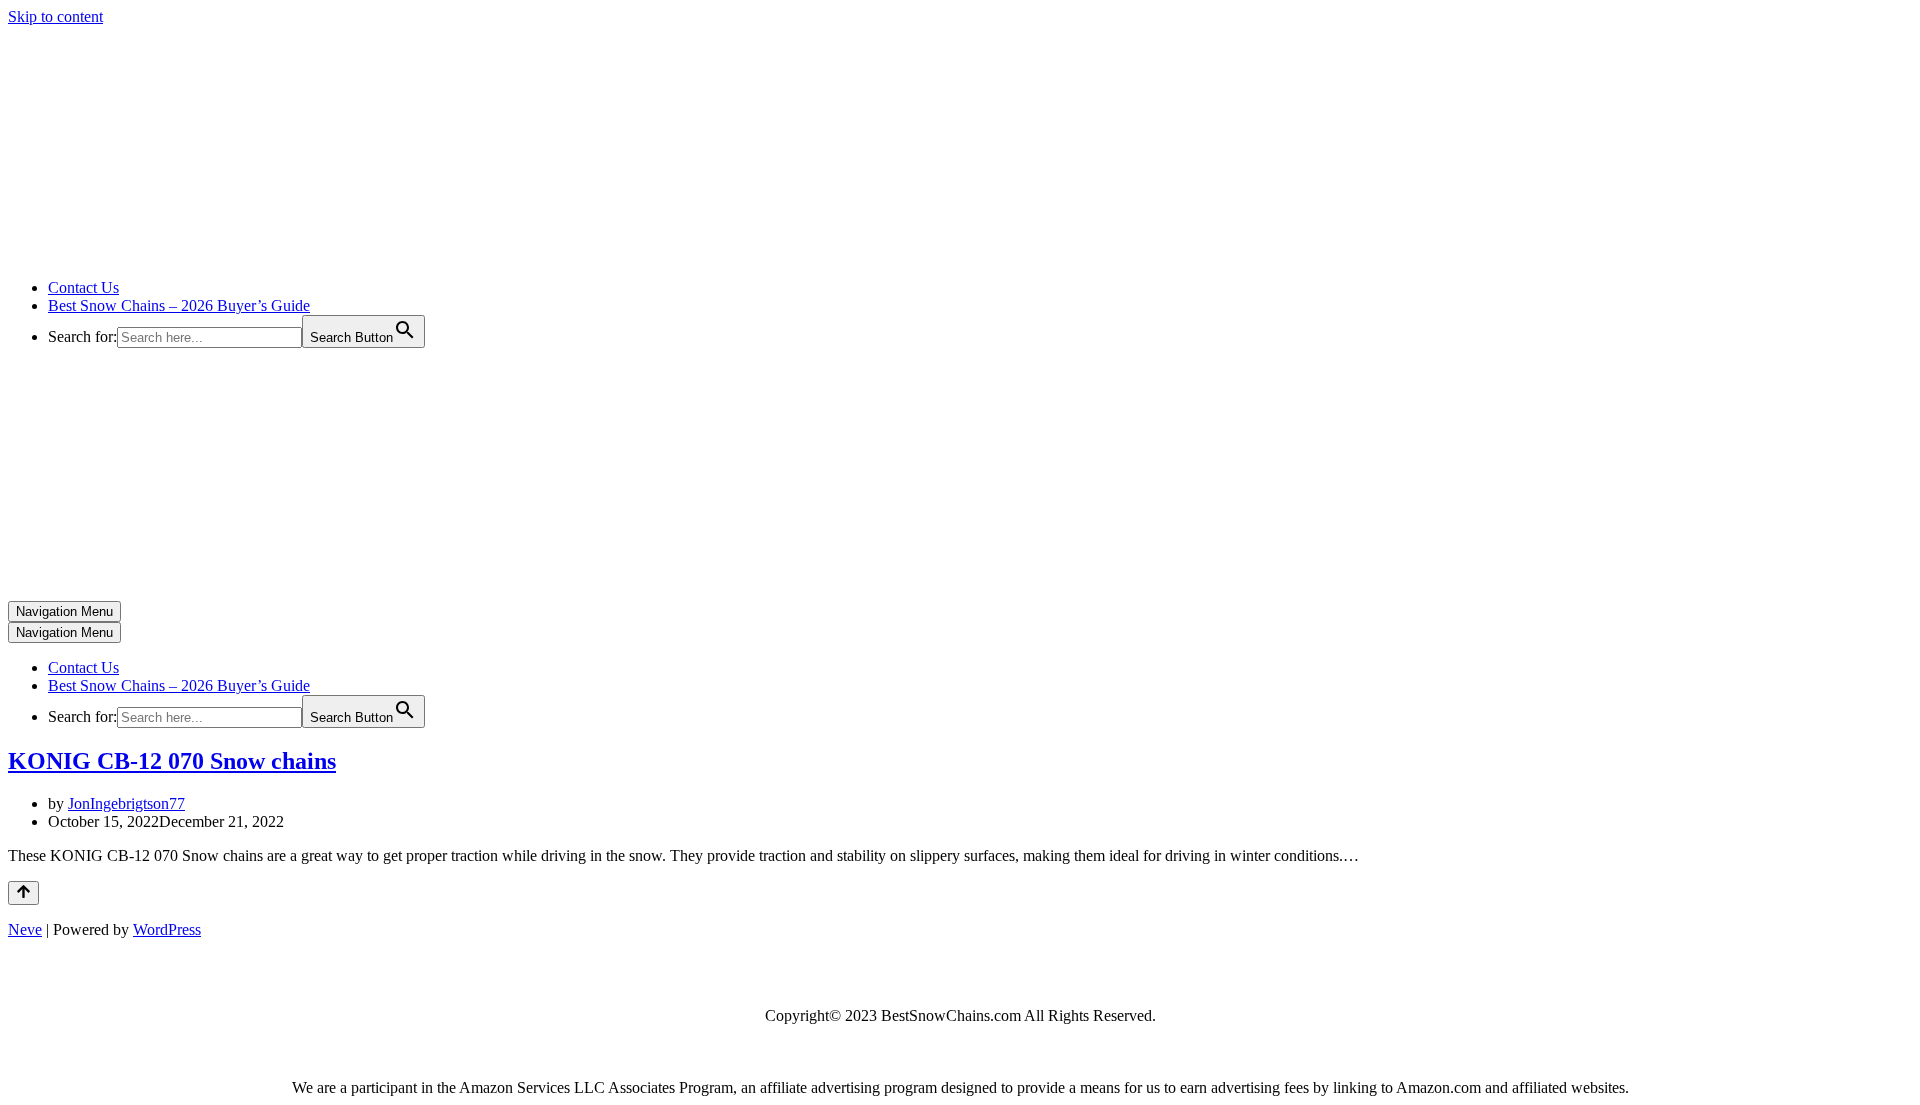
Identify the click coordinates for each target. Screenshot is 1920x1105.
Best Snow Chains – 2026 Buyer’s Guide (179, 305)
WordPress (167, 929)
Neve (25, 929)
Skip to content (55, 16)
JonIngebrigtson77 (126, 803)
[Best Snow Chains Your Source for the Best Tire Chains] (211, 253)
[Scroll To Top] (23, 893)
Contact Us (83, 287)
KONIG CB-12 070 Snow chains (172, 761)
